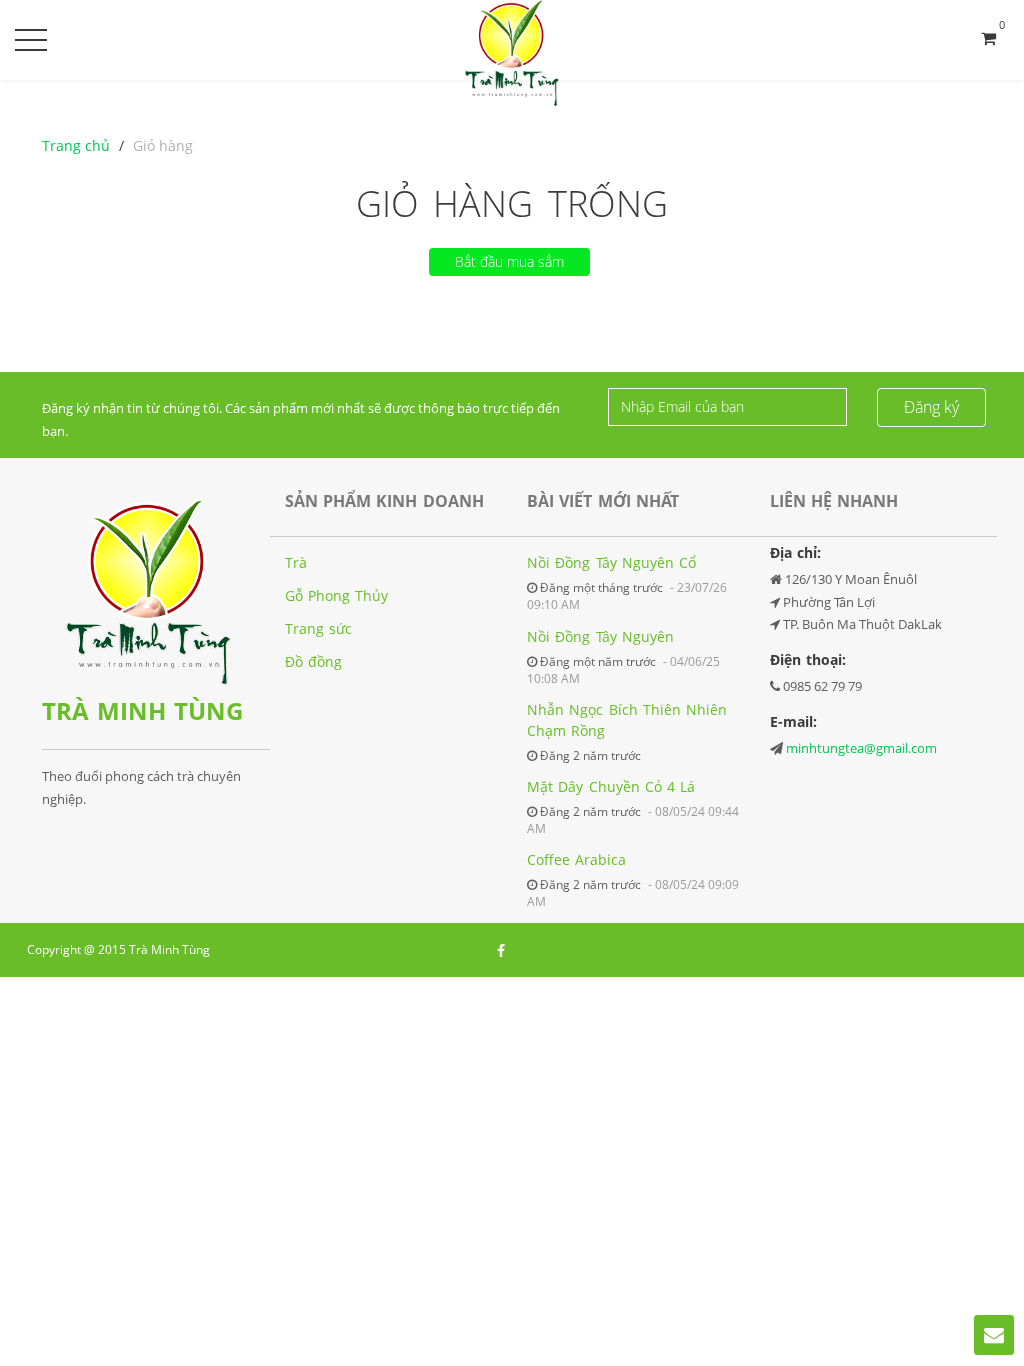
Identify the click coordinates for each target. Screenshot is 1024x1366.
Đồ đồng (313, 661)
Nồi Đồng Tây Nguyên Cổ (611, 562)
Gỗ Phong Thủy (337, 595)
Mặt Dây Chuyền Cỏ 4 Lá (611, 786)
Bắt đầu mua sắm (509, 261)
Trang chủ (76, 145)
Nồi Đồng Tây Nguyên (600, 636)
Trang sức (318, 628)
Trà (296, 562)
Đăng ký (931, 407)
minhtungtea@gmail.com (861, 748)
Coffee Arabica (576, 859)
